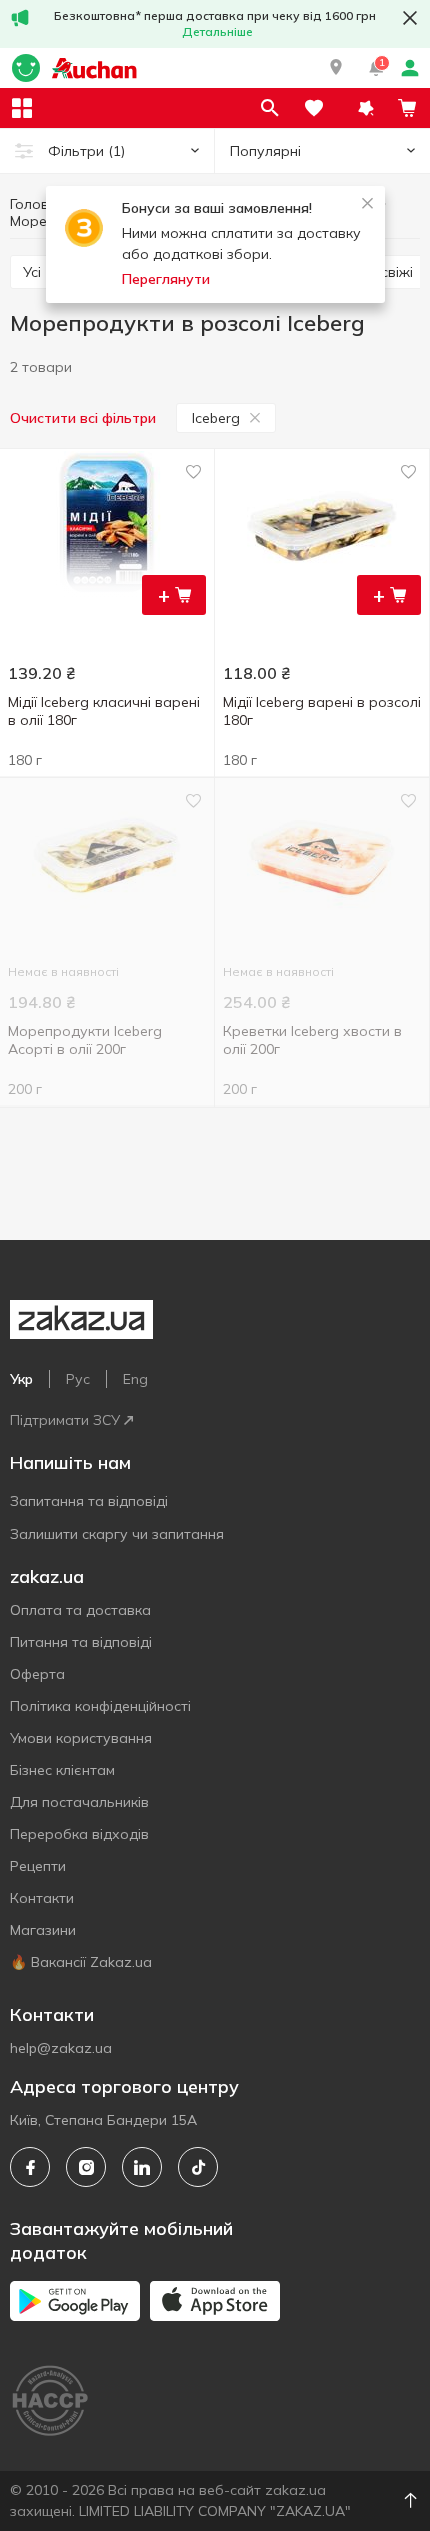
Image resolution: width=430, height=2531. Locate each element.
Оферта (37, 1674)
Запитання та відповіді (89, 1501)
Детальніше (217, 31)
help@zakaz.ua (61, 2048)
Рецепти (38, 1866)
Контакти (42, 1898)
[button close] (410, 18)
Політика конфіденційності (100, 1706)
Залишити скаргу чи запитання (117, 1534)
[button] (336, 68)
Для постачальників (79, 1802)
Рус (78, 1379)
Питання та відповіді (81, 1642)
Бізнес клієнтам (62, 1770)
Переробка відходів (79, 1834)
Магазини (43, 1930)
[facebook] (30, 2167)
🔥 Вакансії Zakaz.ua (81, 1962)
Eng (135, 1379)
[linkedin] (142, 2167)
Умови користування (81, 1738)
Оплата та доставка (80, 1610)
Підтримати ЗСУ (65, 1420)
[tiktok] (198, 2167)
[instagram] (86, 2167)
